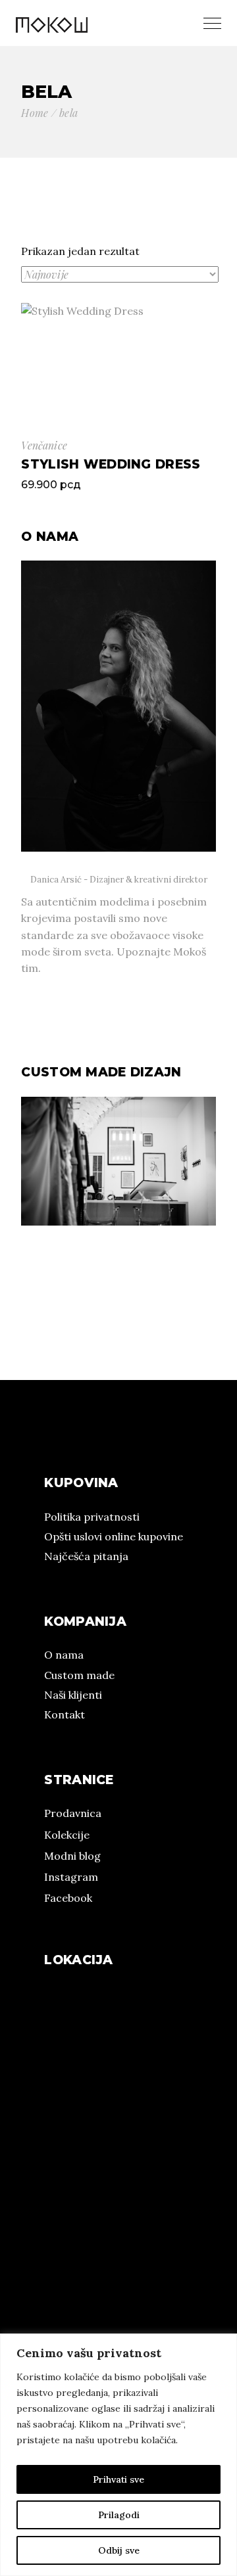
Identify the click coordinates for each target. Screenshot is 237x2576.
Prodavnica (73, 1813)
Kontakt (65, 1714)
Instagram (71, 1877)
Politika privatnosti (92, 1517)
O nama (64, 1655)
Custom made (79, 1675)
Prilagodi (119, 2515)
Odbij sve (119, 2550)
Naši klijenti (73, 1695)
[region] (118, 2455)
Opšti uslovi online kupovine (114, 1536)
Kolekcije (67, 1835)
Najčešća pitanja (86, 1556)
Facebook (68, 1898)
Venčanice (44, 445)
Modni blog (72, 1856)
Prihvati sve (118, 2479)
